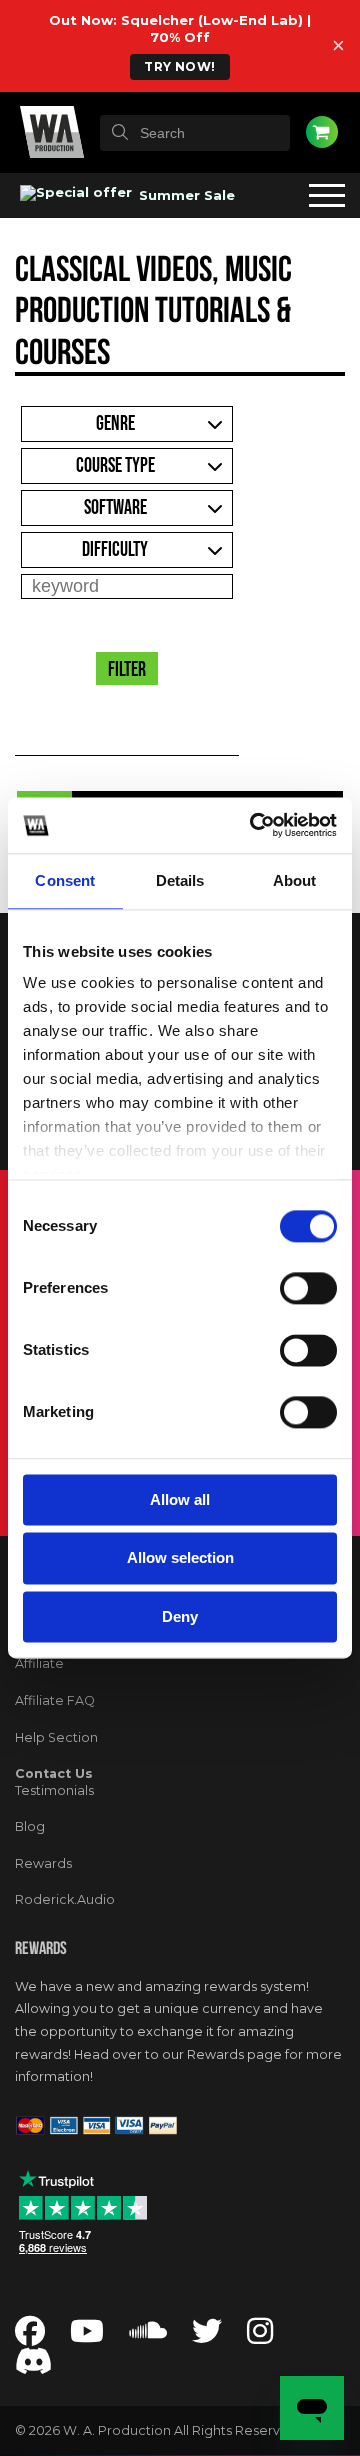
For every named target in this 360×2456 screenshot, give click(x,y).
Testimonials (54, 1790)
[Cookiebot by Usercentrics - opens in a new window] (254, 825)
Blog (30, 1826)
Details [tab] (180, 880)
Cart (322, 132)
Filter (127, 670)
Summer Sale (185, 195)
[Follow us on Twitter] (207, 2337)
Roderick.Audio (65, 1899)
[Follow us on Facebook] (30, 2337)
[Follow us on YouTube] (87, 2337)
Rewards (43, 1863)
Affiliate (39, 1663)
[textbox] (195, 133)
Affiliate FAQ (55, 1700)
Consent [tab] (65, 880)
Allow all (180, 1499)
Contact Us (54, 1773)
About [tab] (295, 880)
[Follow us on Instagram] (260, 2337)
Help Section (56, 1737)
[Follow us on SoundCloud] (148, 2337)
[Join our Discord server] (34, 2367)
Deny (180, 1616)
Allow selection (180, 1558)
